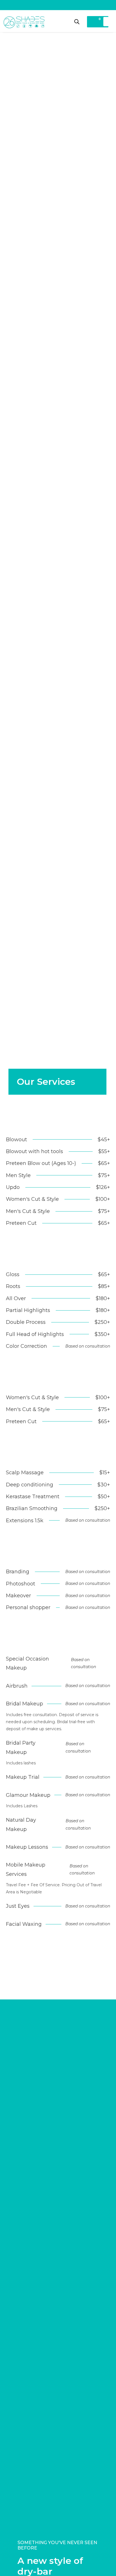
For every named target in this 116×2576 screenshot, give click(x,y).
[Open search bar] (77, 22)
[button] (107, 22)
